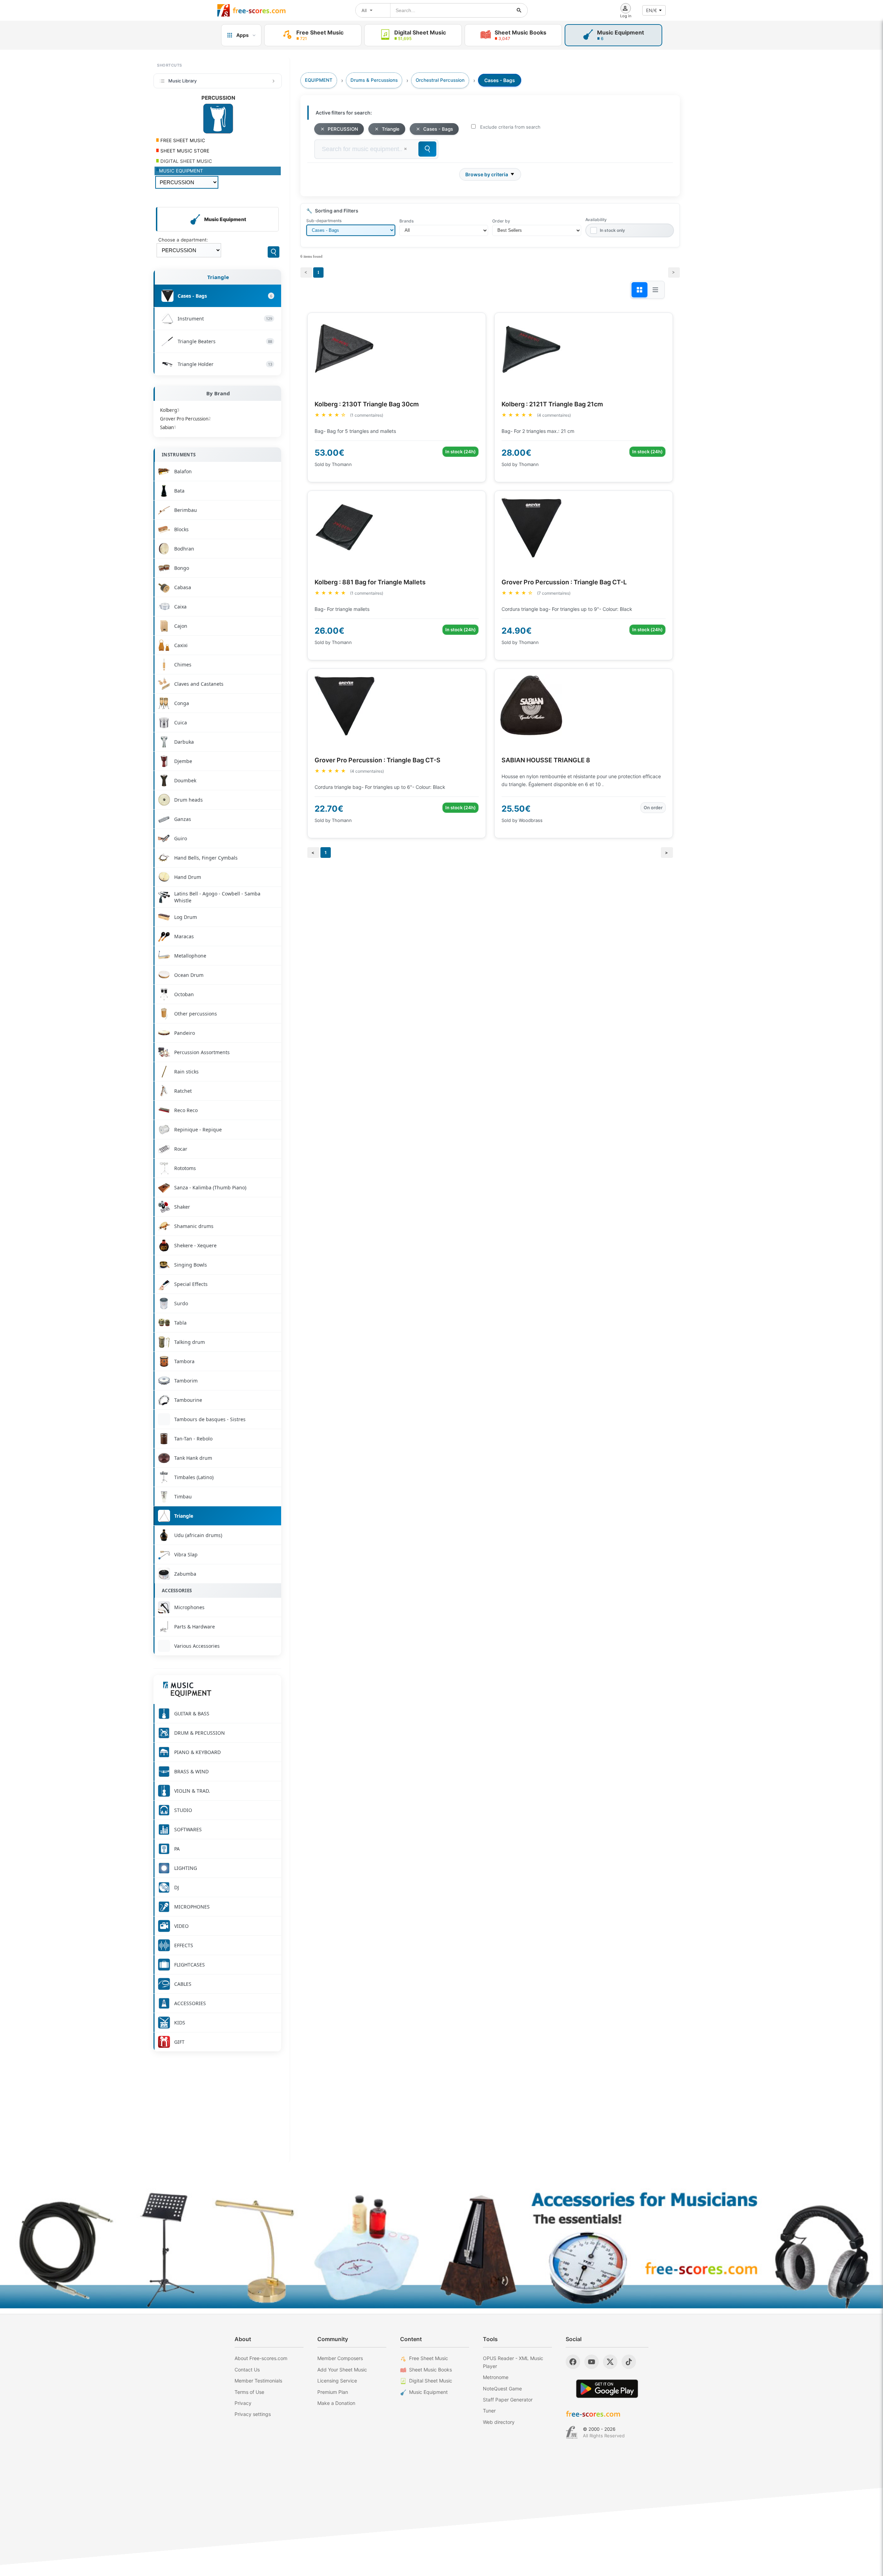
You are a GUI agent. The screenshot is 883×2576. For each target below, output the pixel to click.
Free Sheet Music (429, 2358)
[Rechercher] (519, 10)
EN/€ (652, 10)
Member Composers (340, 2358)
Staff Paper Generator (508, 2400)
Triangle (218, 277)
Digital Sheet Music (431, 2381)
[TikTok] (629, 2362)
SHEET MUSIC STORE (184, 151)
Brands (406, 221)
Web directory (499, 2422)
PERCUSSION (343, 129)
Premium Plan (333, 2392)
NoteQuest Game (502, 2389)
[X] (610, 2362)
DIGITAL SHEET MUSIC (186, 161)
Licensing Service (337, 2381)
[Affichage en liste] (655, 290)
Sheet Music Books (430, 2370)
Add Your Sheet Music (342, 2370)
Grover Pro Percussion (185, 419)
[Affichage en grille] (639, 290)
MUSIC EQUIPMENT (181, 171)
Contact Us (247, 2370)
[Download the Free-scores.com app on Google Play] (607, 2389)
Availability (596, 220)
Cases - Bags (438, 129)
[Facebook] (573, 2362)
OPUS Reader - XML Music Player (513, 2362)
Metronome (496, 2377)
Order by (501, 221)
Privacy (243, 2403)
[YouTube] (592, 2362)
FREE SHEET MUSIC (182, 140)
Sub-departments (324, 221)
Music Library (182, 81)
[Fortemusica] (572, 2433)
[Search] (274, 252)
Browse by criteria (487, 174)
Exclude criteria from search (510, 127)
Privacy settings (253, 2414)
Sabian (168, 427)
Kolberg (170, 410)
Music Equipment (428, 2392)
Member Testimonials (258, 2381)
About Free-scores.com (261, 2358)
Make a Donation (336, 2403)
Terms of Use (249, 2392)
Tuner (489, 2411)
